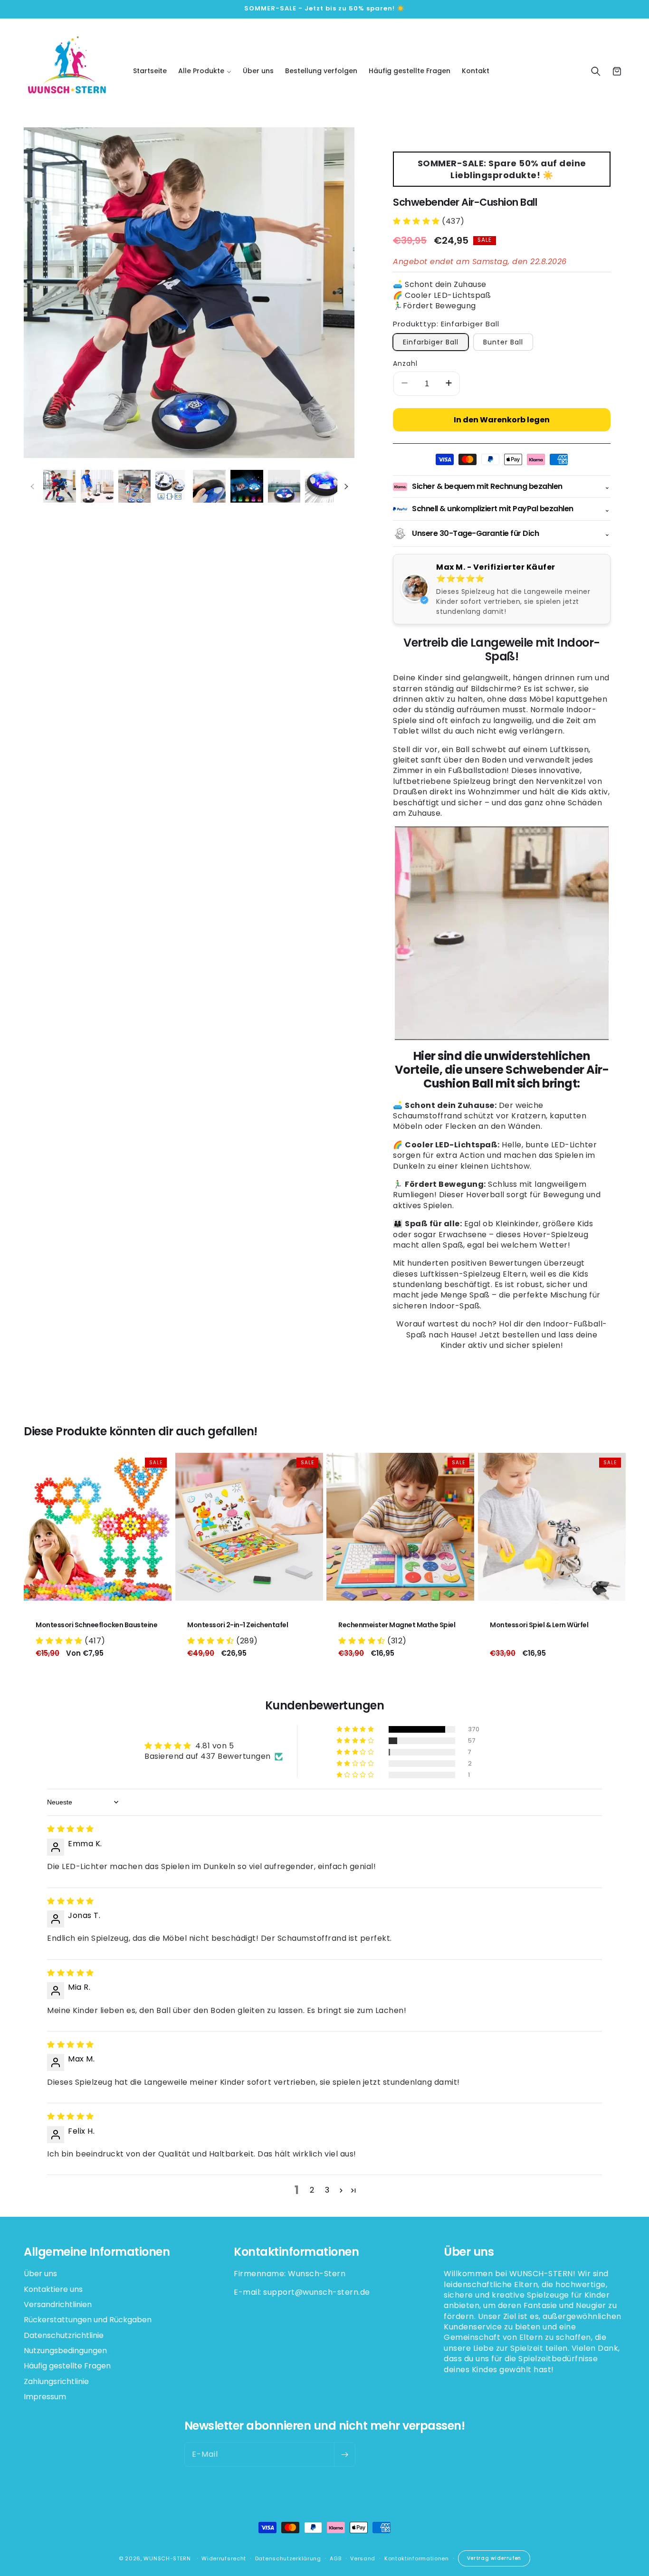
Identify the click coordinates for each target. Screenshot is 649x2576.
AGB (335, 2558)
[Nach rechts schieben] (346, 487)
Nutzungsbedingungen (65, 2351)
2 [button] (312, 2190)
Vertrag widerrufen (494, 2558)
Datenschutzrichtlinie (64, 2335)
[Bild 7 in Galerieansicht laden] (284, 486)
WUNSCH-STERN (167, 2558)
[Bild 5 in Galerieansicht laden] (209, 486)
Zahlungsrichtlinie (56, 2381)
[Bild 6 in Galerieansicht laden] (247, 486)
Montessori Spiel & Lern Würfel (539, 1625)
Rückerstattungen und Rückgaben (88, 2320)
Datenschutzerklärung (288, 2558)
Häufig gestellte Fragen (67, 2366)
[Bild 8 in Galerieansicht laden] (321, 486)
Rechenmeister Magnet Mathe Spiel (397, 1625)
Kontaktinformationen (417, 2558)
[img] (71, 1829)
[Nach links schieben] (32, 487)
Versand (363, 2558)
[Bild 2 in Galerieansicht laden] (97, 486)
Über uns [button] (469, 2252)
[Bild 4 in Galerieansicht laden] (172, 486)
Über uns (40, 2274)
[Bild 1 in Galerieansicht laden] (60, 486)
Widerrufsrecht (224, 2558)
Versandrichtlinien (58, 2304)
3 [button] (327, 2190)
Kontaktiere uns (53, 2289)
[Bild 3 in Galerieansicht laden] (135, 486)
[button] (205, 71)
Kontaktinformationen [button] (296, 2252)
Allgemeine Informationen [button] (97, 2252)
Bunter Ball (503, 342)
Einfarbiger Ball (431, 342)
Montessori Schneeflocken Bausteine (96, 1625)
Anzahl (405, 363)
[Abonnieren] (344, 2454)
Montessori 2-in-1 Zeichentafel (238, 1625)
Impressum (45, 2397)
